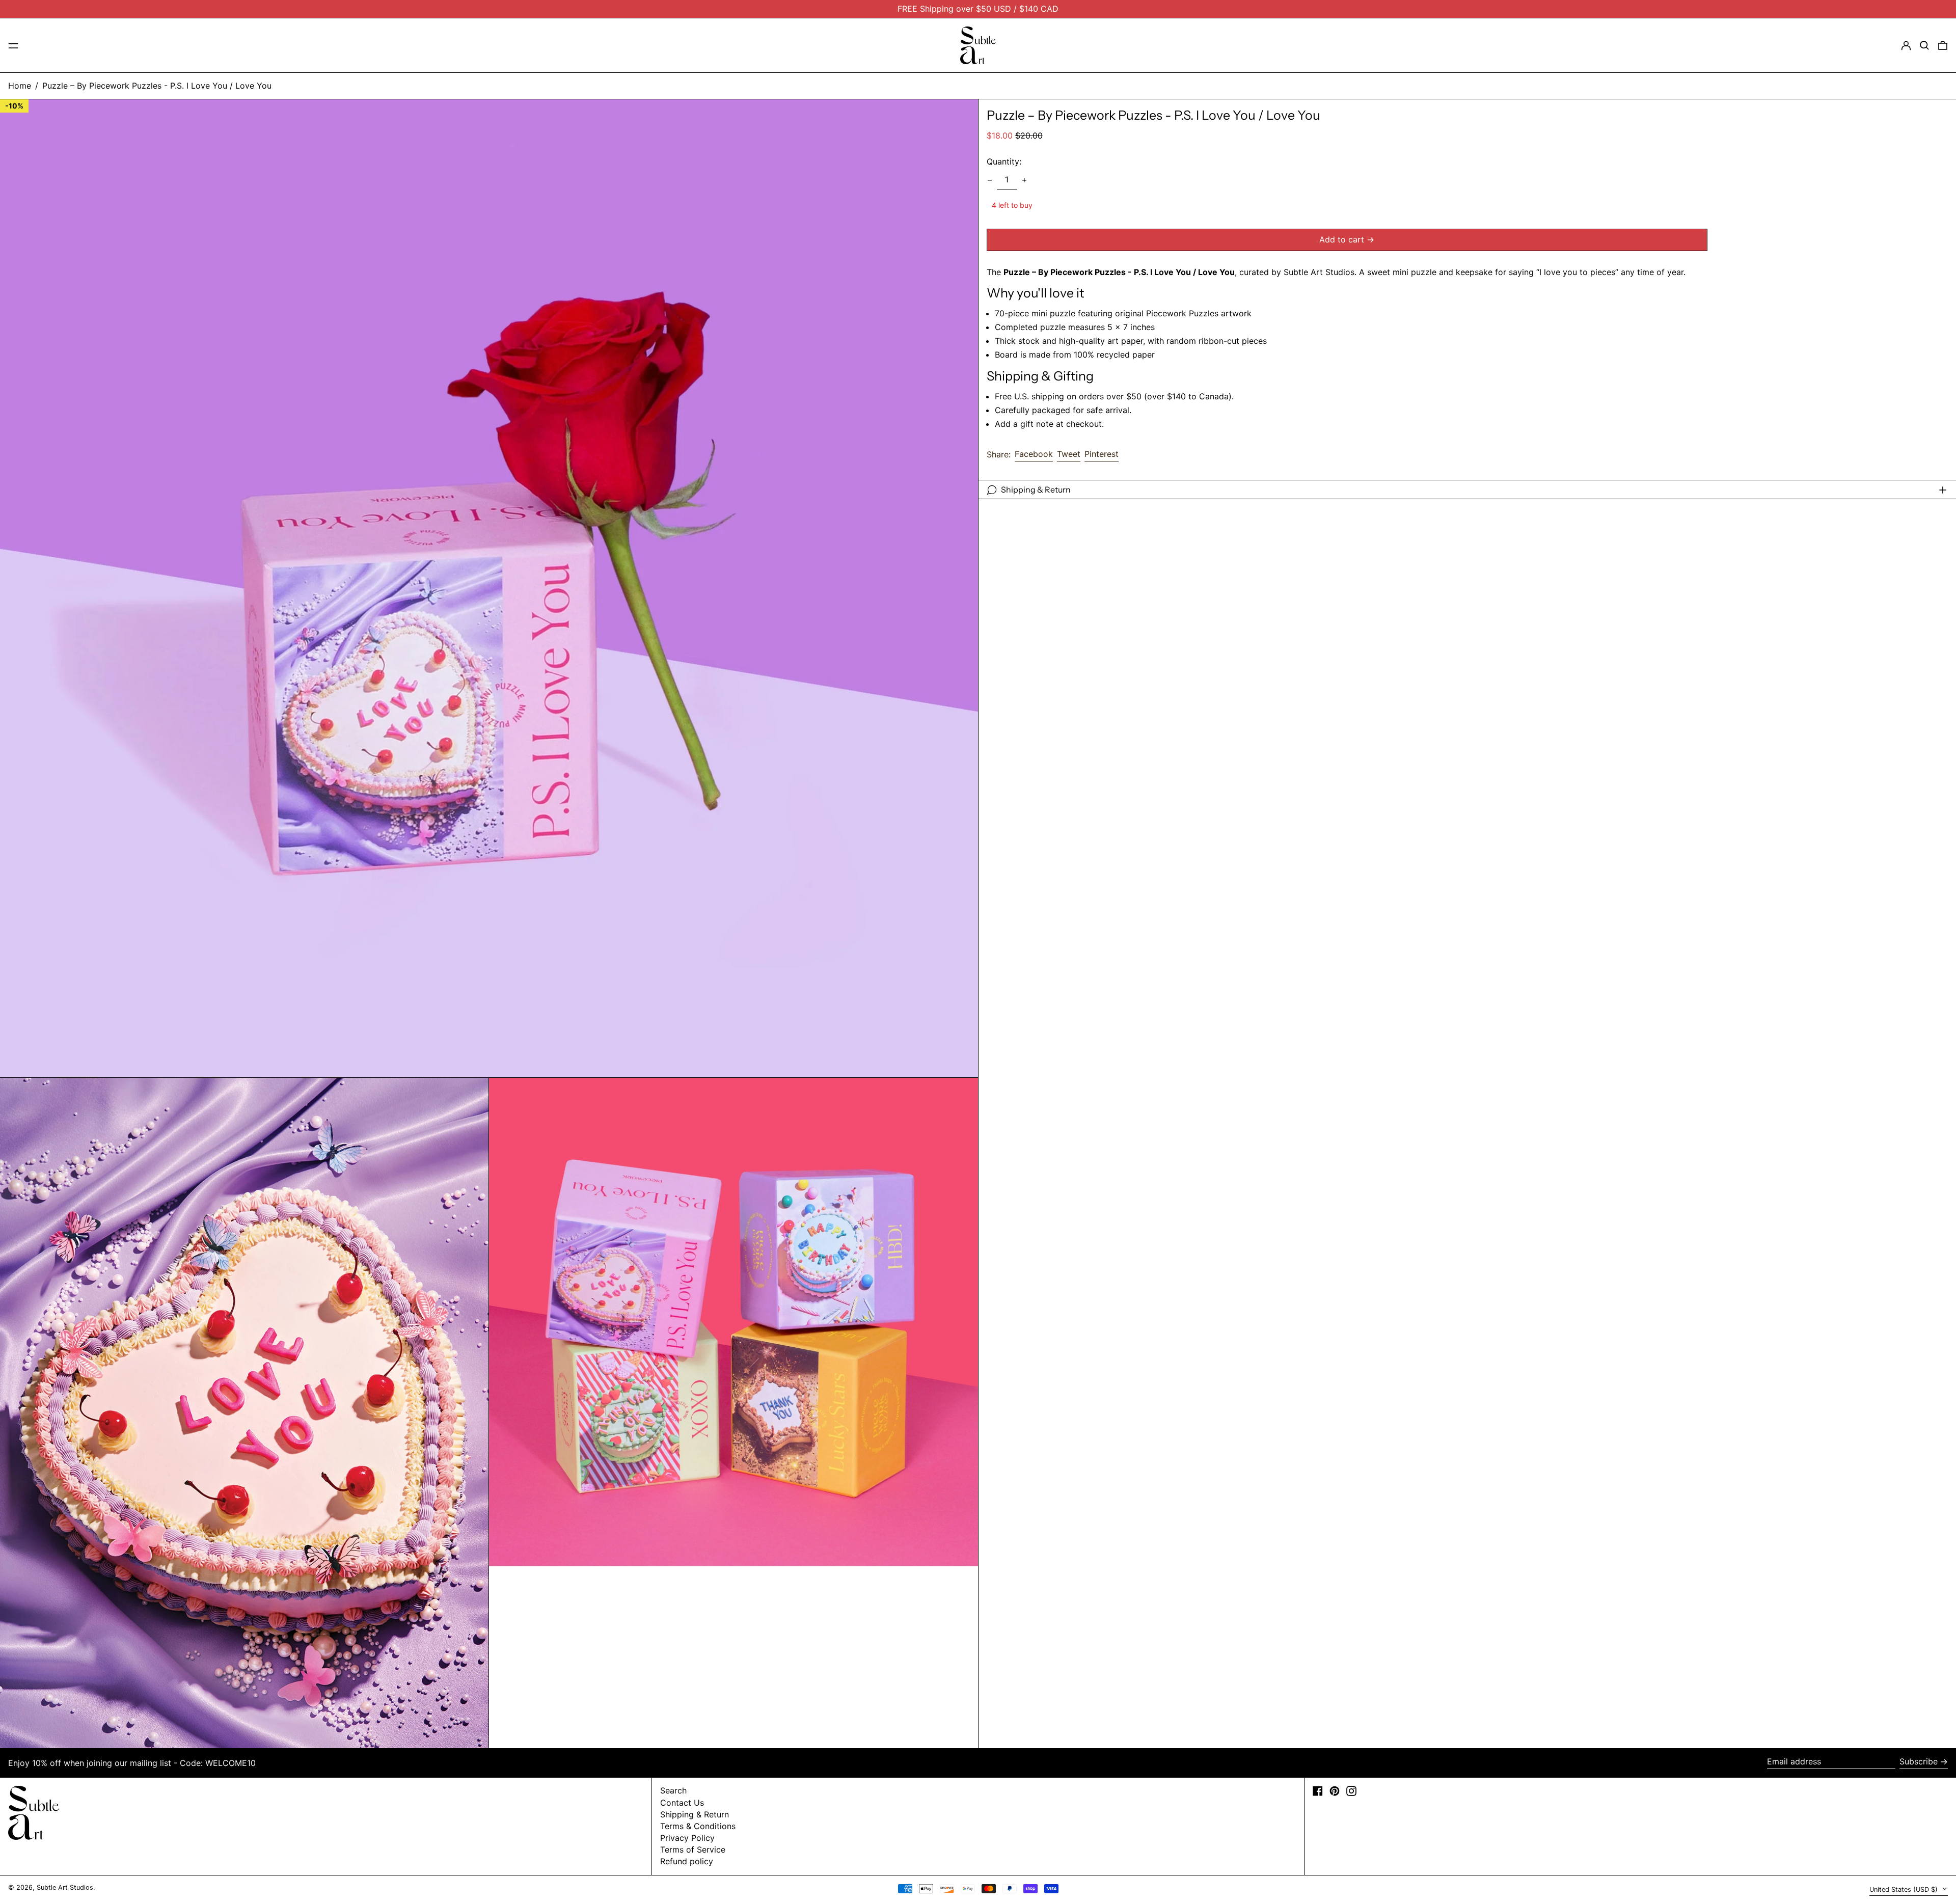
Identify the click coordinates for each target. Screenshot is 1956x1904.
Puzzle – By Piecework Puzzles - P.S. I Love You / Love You (157, 86)
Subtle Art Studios (65, 1887)
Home (20, 86)
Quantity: (1004, 162)
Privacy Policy (687, 1838)
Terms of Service (693, 1849)
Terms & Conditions (698, 1826)
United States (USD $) (1905, 1889)
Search (673, 1790)
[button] (1924, 45)
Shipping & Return (695, 1814)
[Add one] (1024, 180)
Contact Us (682, 1803)
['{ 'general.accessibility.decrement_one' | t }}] (990, 180)
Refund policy (687, 1861)
